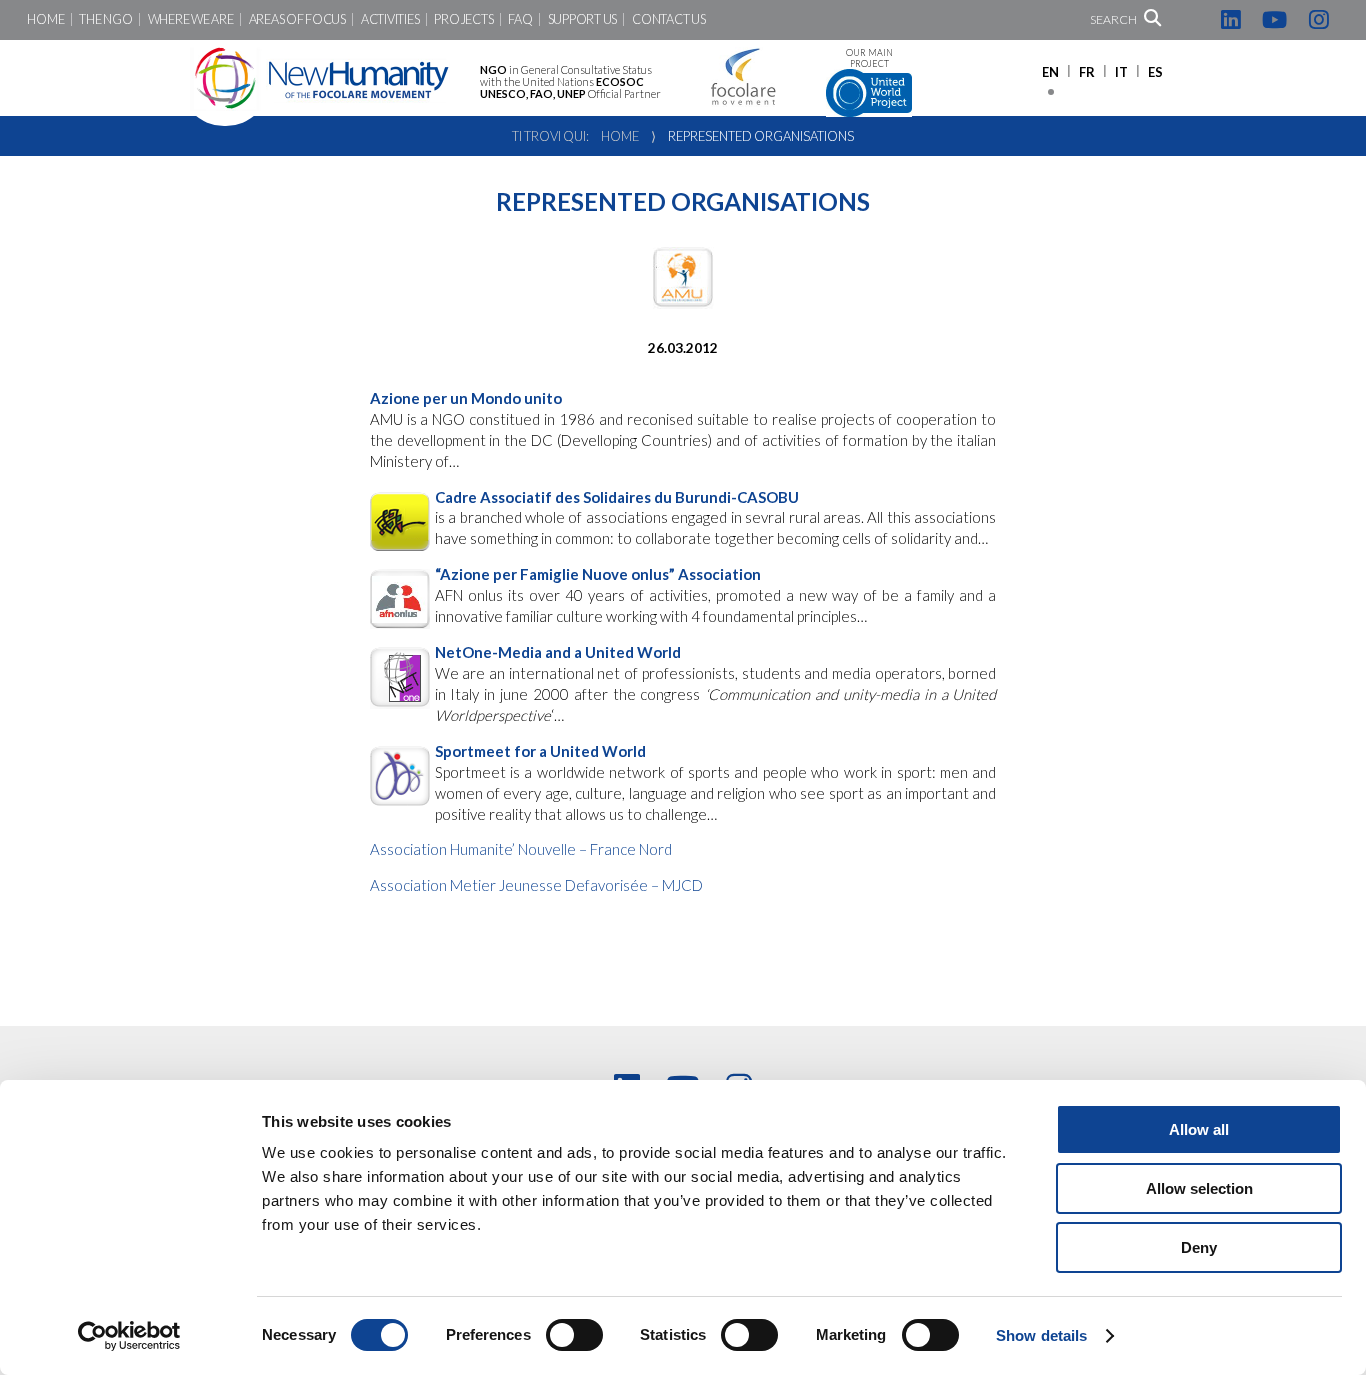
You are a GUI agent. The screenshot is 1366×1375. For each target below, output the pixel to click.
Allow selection (1199, 1188)
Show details (1041, 1335)
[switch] (574, 1335)
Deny (1199, 1247)
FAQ (520, 19)
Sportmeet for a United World (540, 751)
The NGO (105, 19)
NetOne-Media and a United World (558, 652)
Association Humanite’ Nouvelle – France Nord (521, 849)
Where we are (191, 19)
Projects (463, 19)
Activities (390, 19)
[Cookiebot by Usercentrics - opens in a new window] (129, 1336)
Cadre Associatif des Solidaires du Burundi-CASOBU (617, 497)
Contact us (668, 19)
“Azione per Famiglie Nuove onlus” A (598, 574)
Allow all (1199, 1129)
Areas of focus (297, 19)
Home (45, 19)
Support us (582, 19)
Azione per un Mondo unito (466, 398)
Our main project (869, 58)
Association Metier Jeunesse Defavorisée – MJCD (536, 885)
